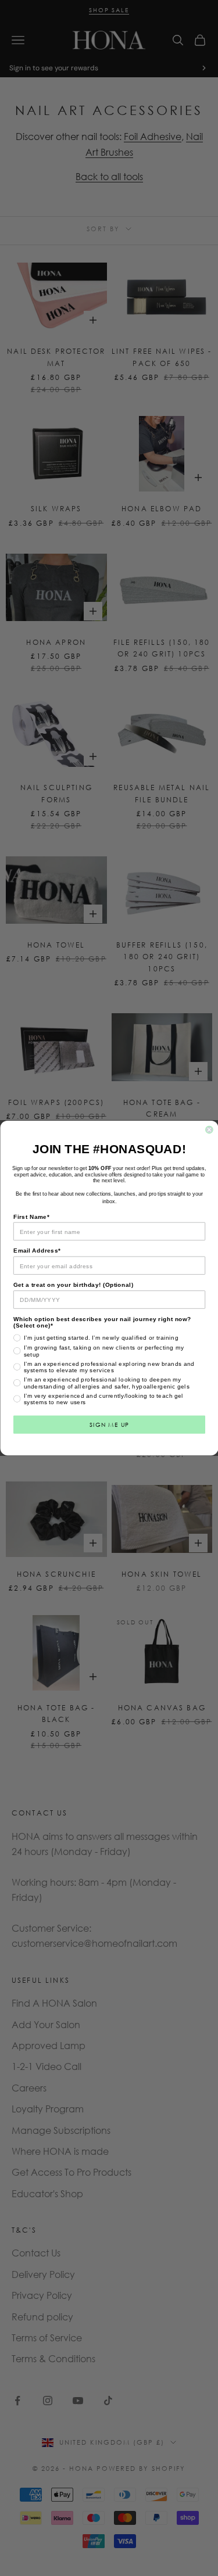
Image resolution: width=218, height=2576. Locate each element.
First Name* (31, 1217)
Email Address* (37, 1251)
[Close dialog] (209, 1130)
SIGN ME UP (109, 1424)
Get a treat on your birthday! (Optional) (73, 1285)
